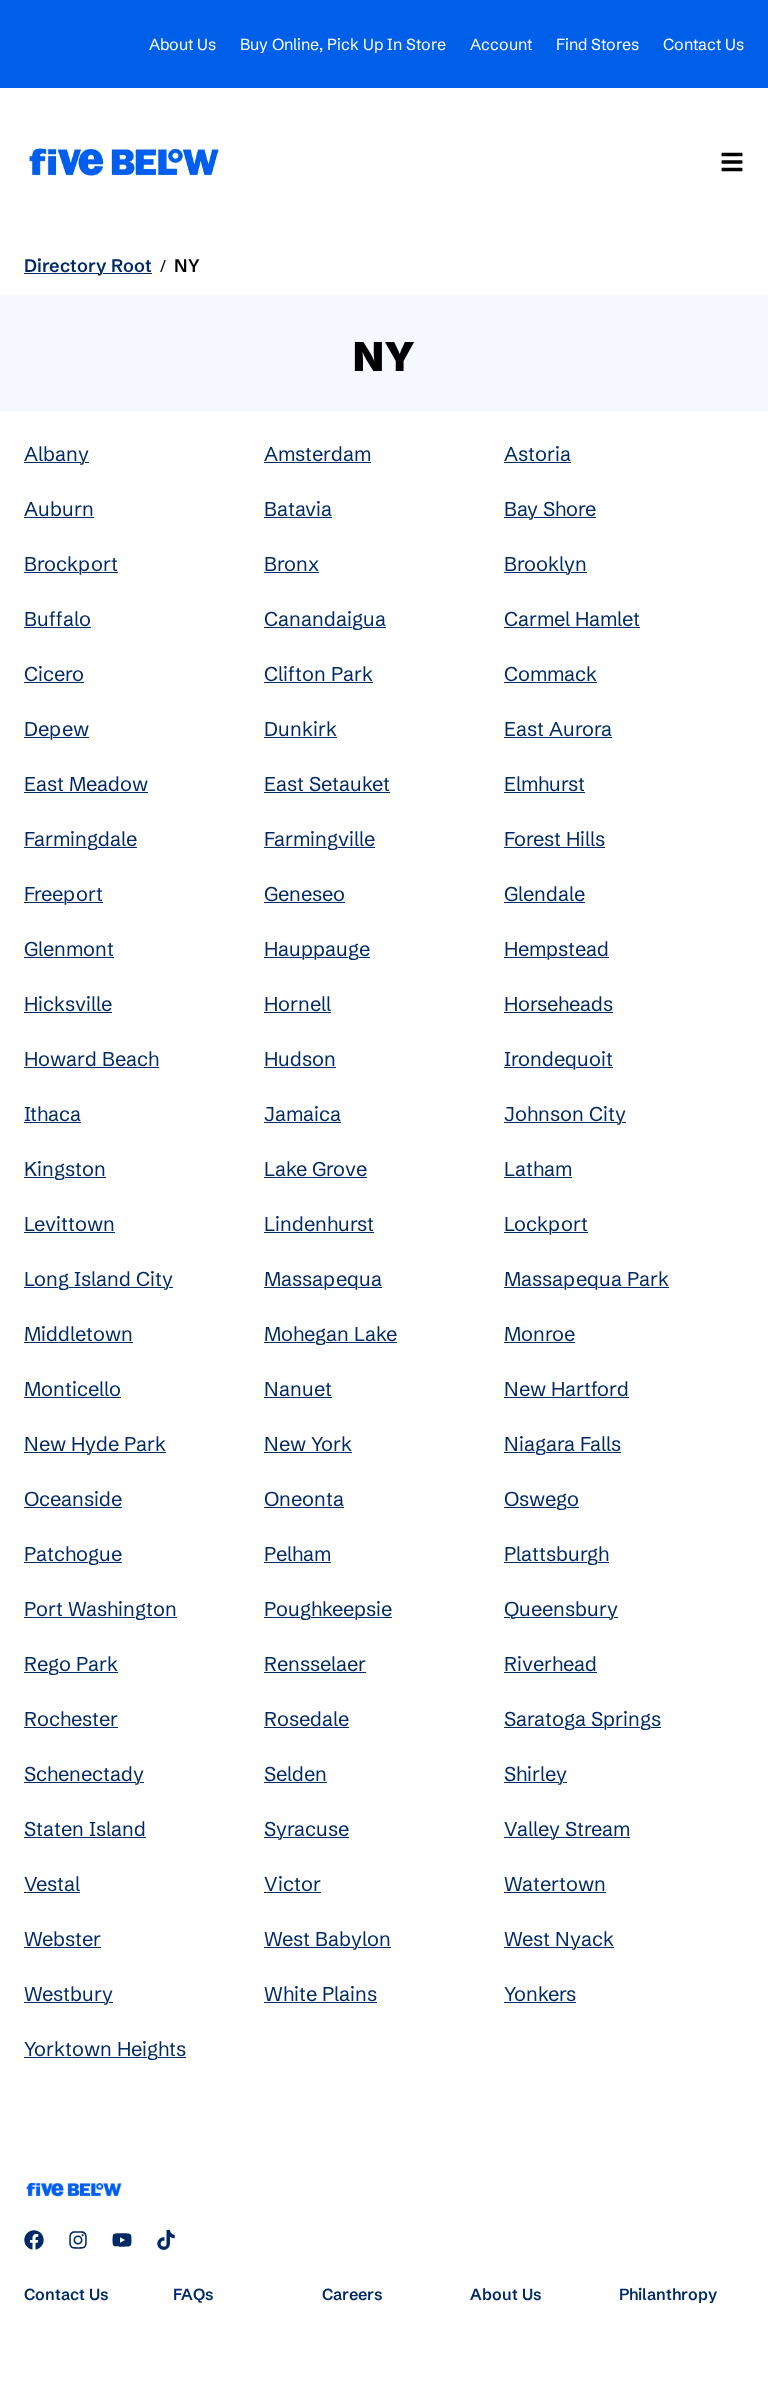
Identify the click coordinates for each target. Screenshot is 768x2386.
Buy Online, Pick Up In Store (343, 44)
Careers (352, 2294)
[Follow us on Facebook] (34, 2240)
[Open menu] (732, 162)
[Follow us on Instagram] (78, 2240)
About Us (182, 44)
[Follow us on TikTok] (166, 2240)
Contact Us (703, 44)
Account (501, 44)
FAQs (193, 2294)
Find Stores (597, 44)
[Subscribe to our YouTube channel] (122, 2240)
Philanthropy (668, 2294)
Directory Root (88, 265)
